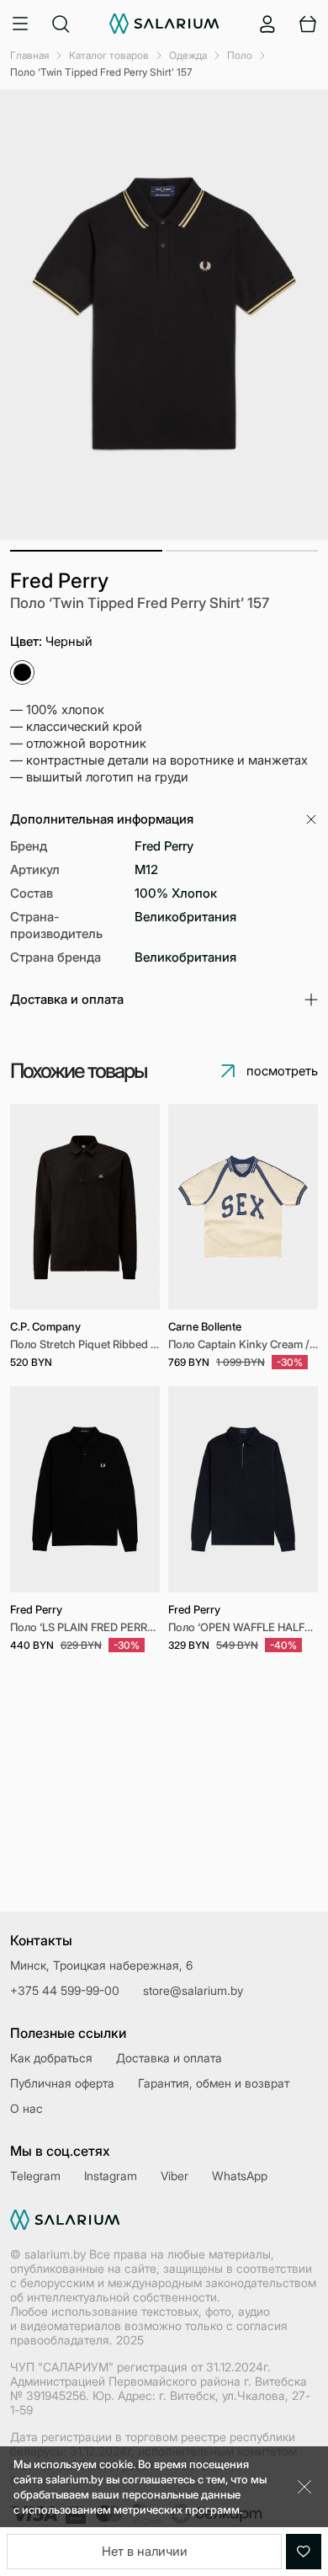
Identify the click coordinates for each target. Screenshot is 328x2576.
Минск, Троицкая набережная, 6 (101, 1965)
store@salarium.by (193, 1990)
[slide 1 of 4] (243, 1207)
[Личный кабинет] (267, 24)
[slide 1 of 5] (85, 1207)
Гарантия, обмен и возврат (214, 2083)
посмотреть (282, 1071)
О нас (26, 2108)
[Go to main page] (164, 24)
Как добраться (51, 2058)
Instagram (111, 2176)
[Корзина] (308, 24)
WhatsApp (240, 2176)
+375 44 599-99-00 (65, 1990)
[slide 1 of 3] (85, 1489)
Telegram (35, 2176)
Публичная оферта (62, 2083)
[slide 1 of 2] (243, 1489)
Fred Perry (59, 581)
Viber (175, 2176)
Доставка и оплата (169, 2058)
